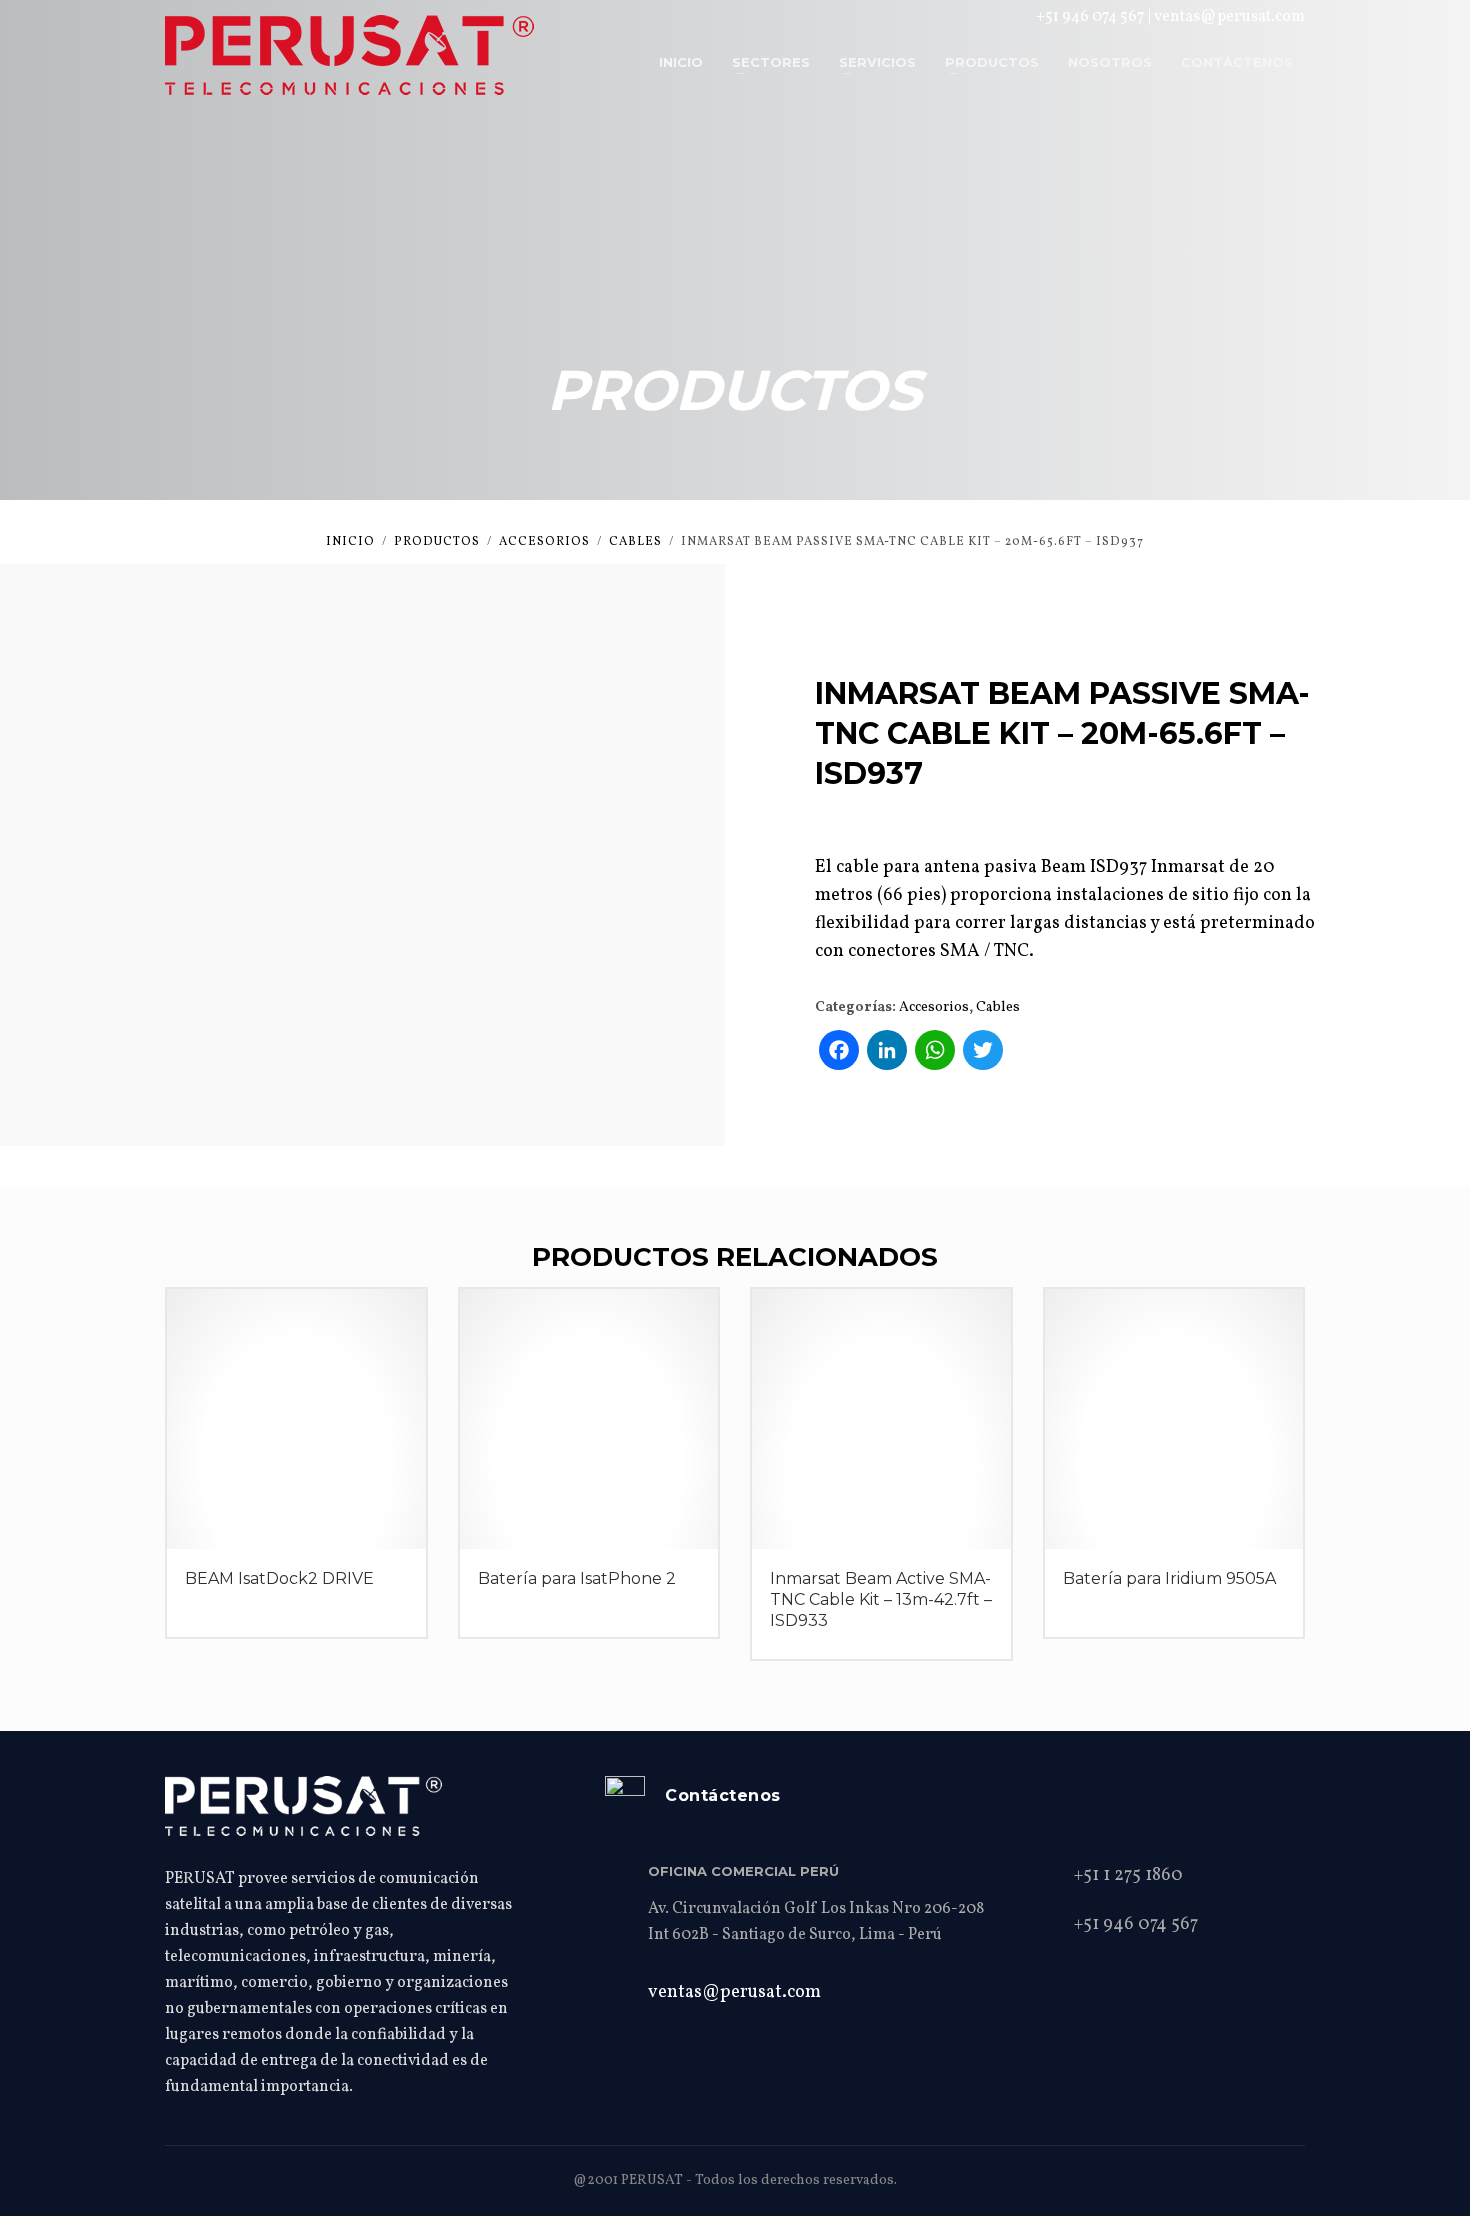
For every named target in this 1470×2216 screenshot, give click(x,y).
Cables (998, 1007)
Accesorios (934, 1007)
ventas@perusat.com (1229, 17)
